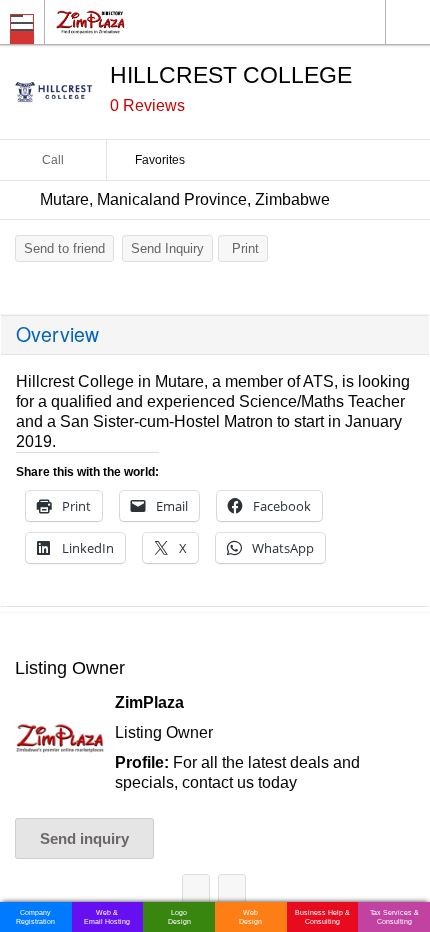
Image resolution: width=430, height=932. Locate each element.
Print (245, 248)
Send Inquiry (167, 248)
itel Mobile (232, 891)
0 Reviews (147, 105)
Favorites (160, 160)
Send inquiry (84, 838)
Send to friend (64, 248)
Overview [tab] (57, 334)
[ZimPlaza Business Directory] (138, 21)
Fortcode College (196, 891)
